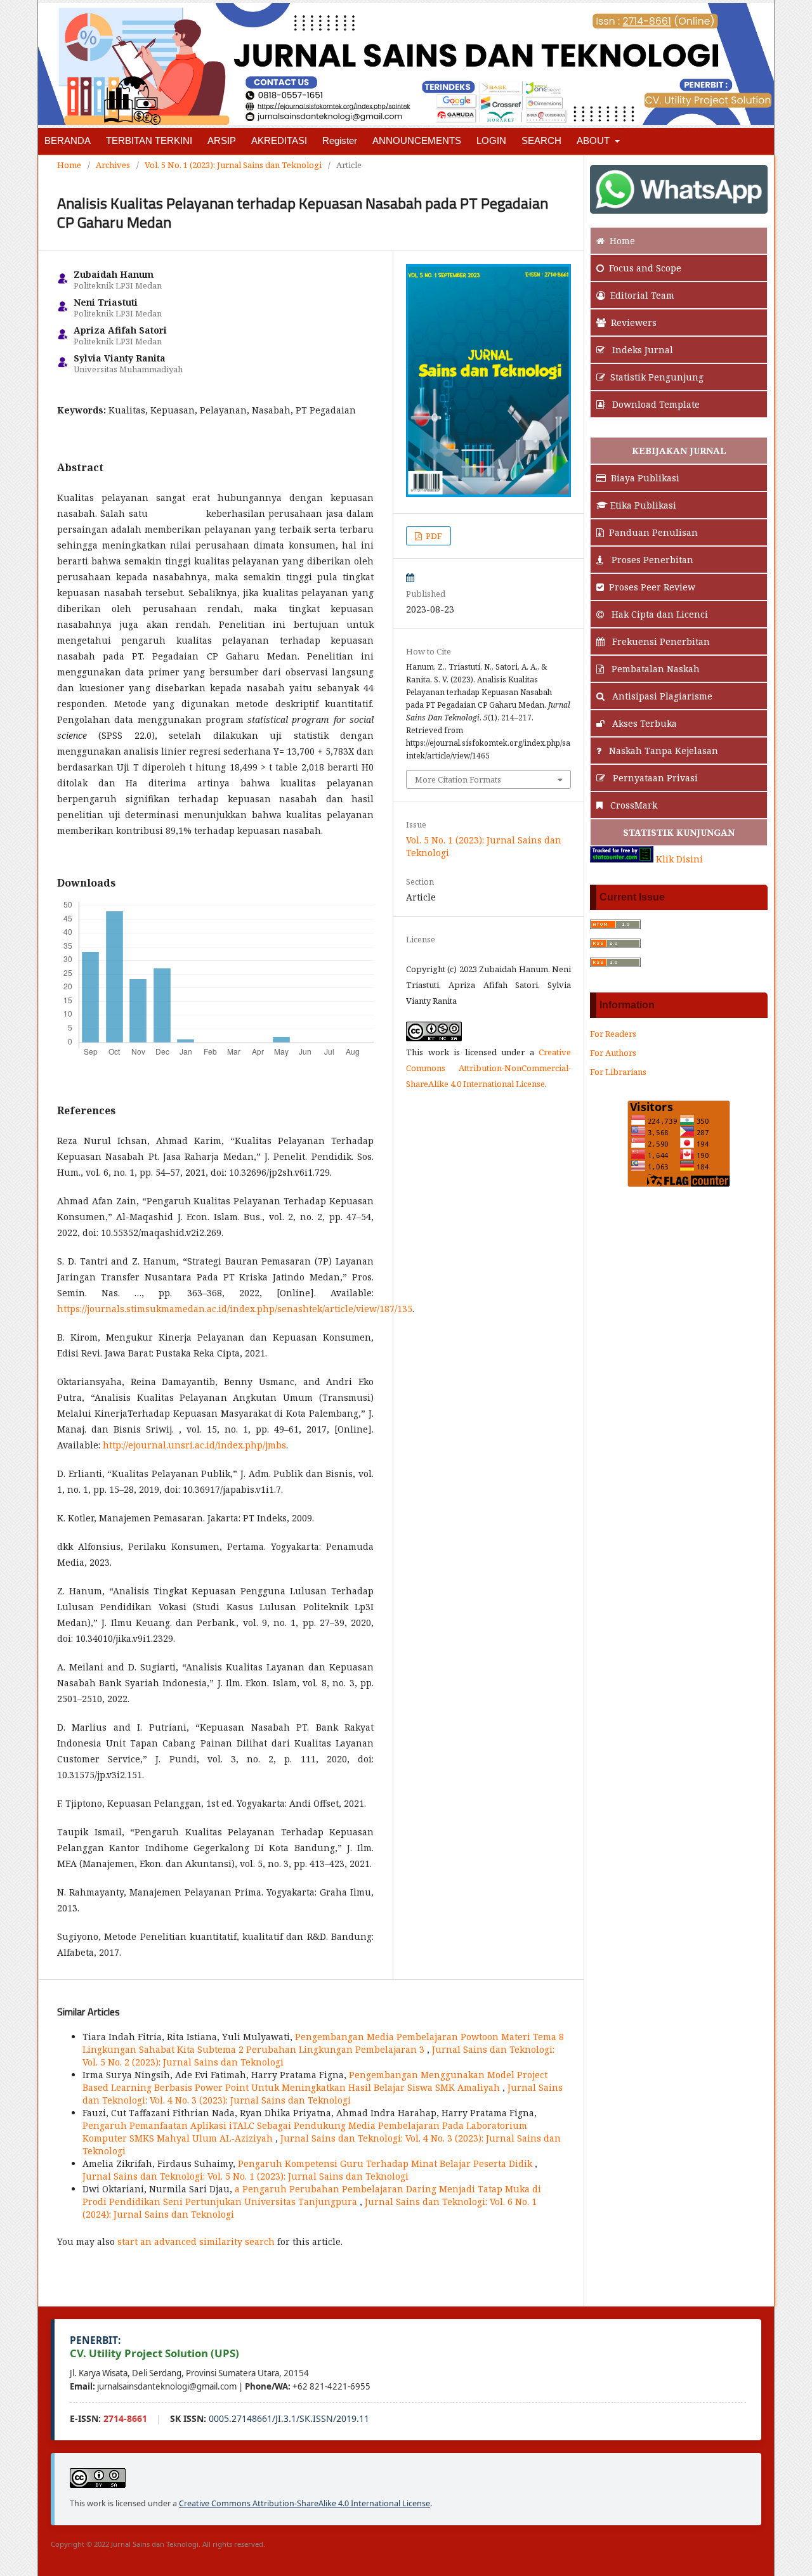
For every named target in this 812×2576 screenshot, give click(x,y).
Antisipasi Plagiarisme (661, 696)
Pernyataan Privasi (654, 778)
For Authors (613, 1053)
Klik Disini (679, 859)
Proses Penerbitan (651, 560)
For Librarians (618, 1072)
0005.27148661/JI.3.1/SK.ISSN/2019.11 (289, 2418)
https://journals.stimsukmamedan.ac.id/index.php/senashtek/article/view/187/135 (235, 1309)
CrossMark (632, 805)
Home (69, 165)
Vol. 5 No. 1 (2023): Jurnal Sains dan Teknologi (233, 165)
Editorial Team (642, 295)
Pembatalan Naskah (654, 669)
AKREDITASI (279, 140)
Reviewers (634, 322)
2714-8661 (125, 2418)
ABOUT (594, 140)
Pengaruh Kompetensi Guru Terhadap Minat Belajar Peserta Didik (386, 2163)
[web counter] (622, 859)
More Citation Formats (458, 779)
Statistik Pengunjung (657, 377)
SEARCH (541, 140)
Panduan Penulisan (653, 532)
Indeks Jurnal (641, 350)
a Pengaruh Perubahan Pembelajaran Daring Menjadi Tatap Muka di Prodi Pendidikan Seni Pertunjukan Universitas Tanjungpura (312, 2195)
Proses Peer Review (652, 587)
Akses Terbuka (643, 723)
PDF (433, 536)
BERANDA (68, 140)
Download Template (655, 404)
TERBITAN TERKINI (149, 140)
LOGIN (491, 140)
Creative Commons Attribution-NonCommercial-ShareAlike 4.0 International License (488, 1068)
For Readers (613, 1034)
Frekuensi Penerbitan (660, 641)
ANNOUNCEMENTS (417, 140)
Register (340, 140)
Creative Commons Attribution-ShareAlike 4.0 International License (304, 2503)
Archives (113, 165)
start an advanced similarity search (196, 2241)
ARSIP (222, 140)
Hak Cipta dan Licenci (658, 614)
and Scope (645, 268)
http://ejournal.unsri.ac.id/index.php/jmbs (194, 1445)
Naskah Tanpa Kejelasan (662, 751)
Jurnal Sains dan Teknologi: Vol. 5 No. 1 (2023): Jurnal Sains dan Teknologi (246, 2176)
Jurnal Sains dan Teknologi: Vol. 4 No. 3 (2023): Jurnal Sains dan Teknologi (323, 2094)
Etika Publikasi (643, 505)
